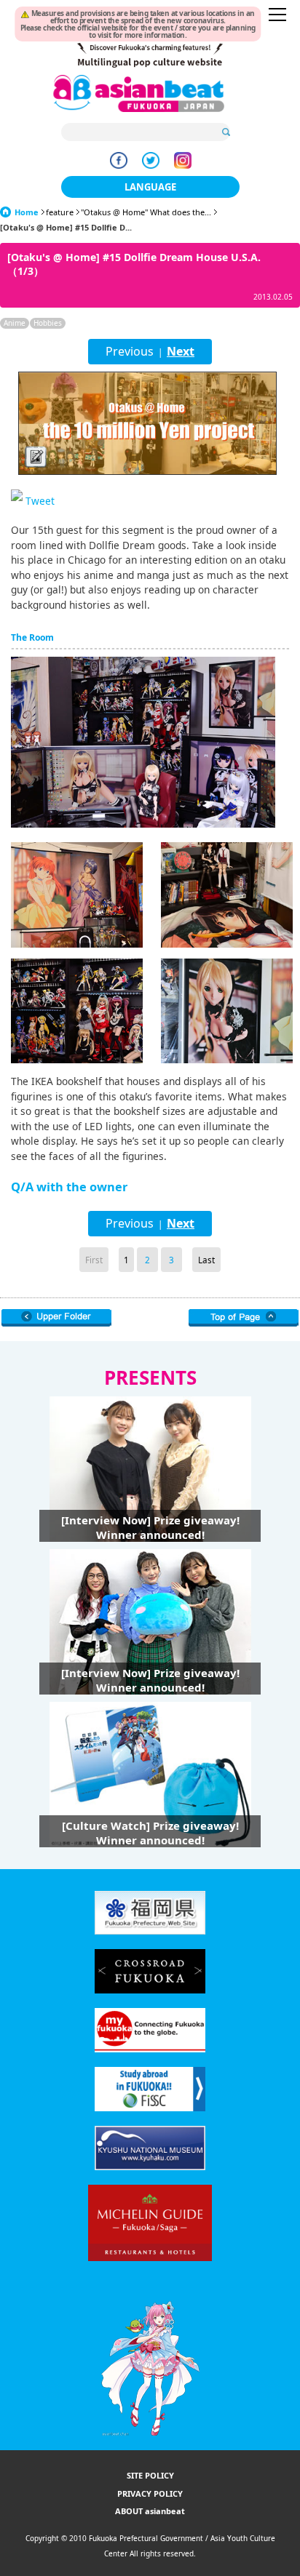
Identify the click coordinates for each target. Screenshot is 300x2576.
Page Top (244, 1318)
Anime (15, 323)
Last (206, 1260)
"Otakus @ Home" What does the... (146, 212)
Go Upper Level (56, 1318)
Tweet (40, 501)
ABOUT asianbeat (150, 2511)
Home (27, 212)
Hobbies (48, 323)
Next (181, 351)
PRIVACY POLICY (150, 2493)
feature (60, 212)
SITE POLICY (150, 2475)
